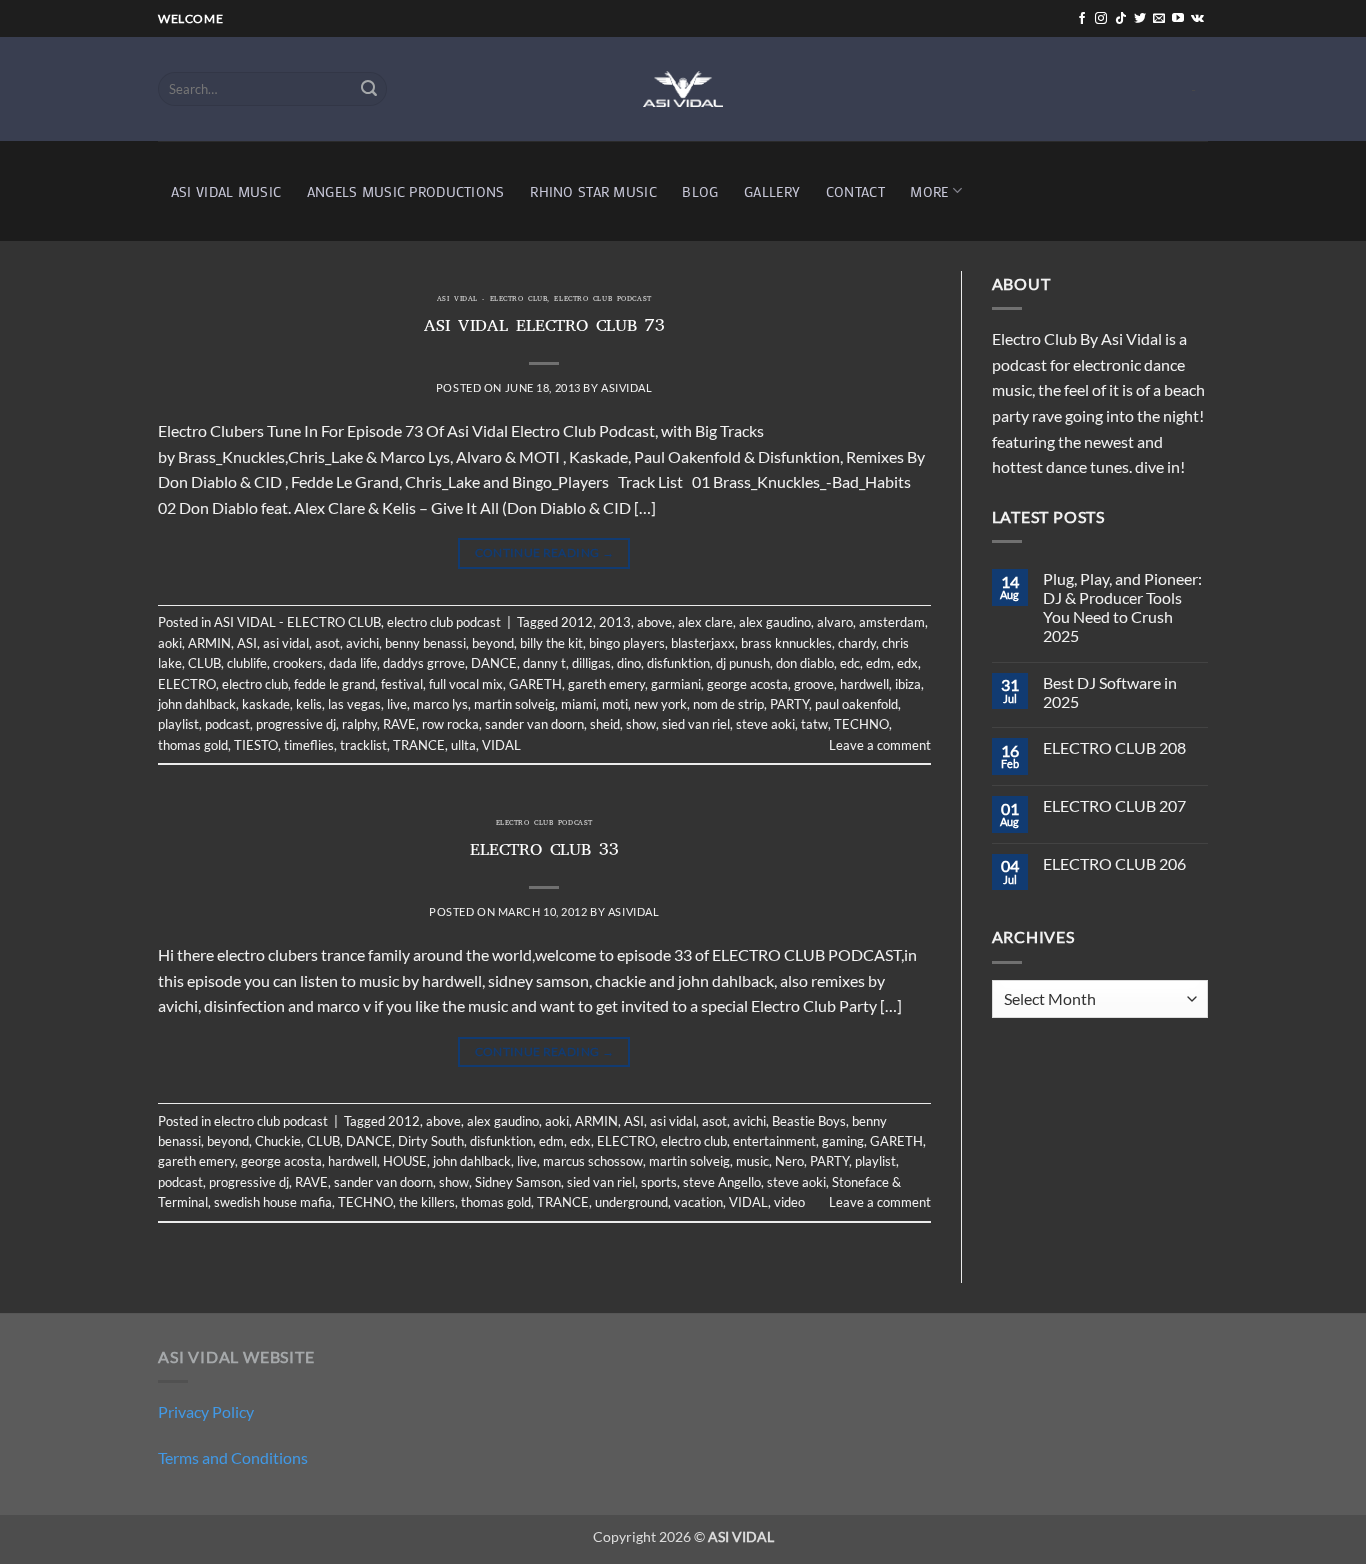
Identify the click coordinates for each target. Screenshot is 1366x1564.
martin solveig (514, 704)
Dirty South (431, 1141)
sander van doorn (534, 724)
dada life (353, 663)
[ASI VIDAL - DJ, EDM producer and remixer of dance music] (683, 88)
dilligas (591, 663)
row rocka (450, 724)
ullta (463, 745)
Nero (789, 1161)
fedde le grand (334, 684)
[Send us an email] (1159, 19)
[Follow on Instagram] (1101, 19)
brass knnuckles (786, 643)
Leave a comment (880, 745)
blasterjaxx (703, 643)
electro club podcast (602, 300)
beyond (493, 643)
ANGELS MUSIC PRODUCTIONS (406, 191)
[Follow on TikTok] (1121, 19)
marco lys (440, 704)
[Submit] (369, 89)
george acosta (747, 684)
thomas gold (193, 745)
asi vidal (286, 643)
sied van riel (696, 724)
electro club (255, 684)
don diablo (805, 663)
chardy (857, 643)
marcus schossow (593, 1161)
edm (878, 663)
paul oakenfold (856, 704)
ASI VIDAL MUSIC (226, 191)
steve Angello (722, 1182)
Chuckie (278, 1141)
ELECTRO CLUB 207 (1114, 805)
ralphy (359, 724)
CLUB (204, 663)
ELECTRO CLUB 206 (1114, 863)
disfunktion (678, 663)
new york (660, 704)
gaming (843, 1141)
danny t (544, 663)
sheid (605, 724)
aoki (170, 643)
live (397, 704)
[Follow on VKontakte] (1197, 19)
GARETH (535, 684)
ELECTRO (187, 684)
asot (327, 643)
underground (631, 1202)
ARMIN (209, 643)
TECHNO (861, 724)
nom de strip (728, 704)
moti (615, 704)
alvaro (835, 622)
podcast (227, 724)
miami (578, 704)
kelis (309, 704)
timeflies (309, 745)
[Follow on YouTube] (1178, 19)
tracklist (363, 745)
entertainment (774, 1141)
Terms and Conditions (233, 1457)
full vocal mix (466, 684)
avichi (362, 643)
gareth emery (606, 684)
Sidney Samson (518, 1182)
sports (659, 1182)
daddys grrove (424, 663)
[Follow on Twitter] (1140, 19)
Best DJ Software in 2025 (1110, 692)
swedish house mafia (273, 1202)
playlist (178, 724)
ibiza (908, 684)
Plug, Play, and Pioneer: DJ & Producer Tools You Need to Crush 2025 (1122, 607)
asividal (626, 387)
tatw (814, 724)
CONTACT (855, 191)
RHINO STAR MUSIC (593, 191)
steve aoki (765, 724)
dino (629, 663)
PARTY (789, 704)
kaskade (266, 704)
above (654, 622)
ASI (247, 643)
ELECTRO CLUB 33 (544, 852)
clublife (247, 663)
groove (814, 684)
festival (402, 684)
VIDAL (501, 745)
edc (850, 663)
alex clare (705, 622)
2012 (577, 622)
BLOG (700, 191)
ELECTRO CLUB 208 (1114, 747)
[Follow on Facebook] (1082, 19)
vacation (698, 1202)
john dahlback (197, 704)
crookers (298, 663)
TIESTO (256, 745)
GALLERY (772, 191)
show (641, 724)
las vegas (354, 704)
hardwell (864, 684)
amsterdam (892, 622)
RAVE (399, 724)
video (789, 1202)
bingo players (627, 643)
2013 (615, 622)
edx (907, 663)
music (752, 1161)
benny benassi (425, 643)
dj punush (743, 663)
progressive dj (296, 724)
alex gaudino (775, 622)
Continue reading (545, 552)
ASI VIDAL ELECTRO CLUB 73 (544, 328)
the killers (427, 1202)
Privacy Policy (206, 1411)
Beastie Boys (809, 1121)
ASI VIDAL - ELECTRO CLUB (492, 300)
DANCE (494, 663)
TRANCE (419, 745)
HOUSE (405, 1161)
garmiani (676, 684)
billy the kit (551, 643)
